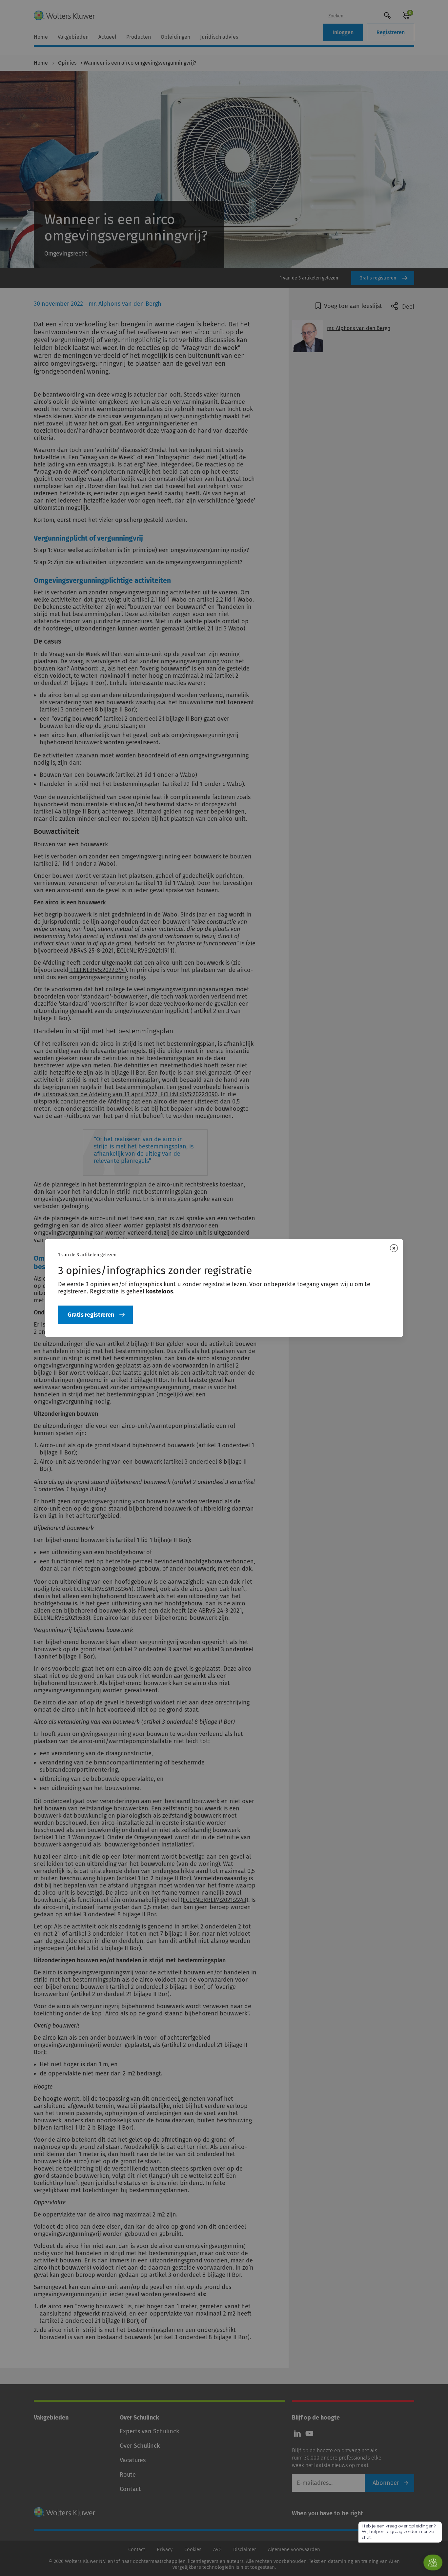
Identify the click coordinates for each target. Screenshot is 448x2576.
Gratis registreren (91, 1315)
